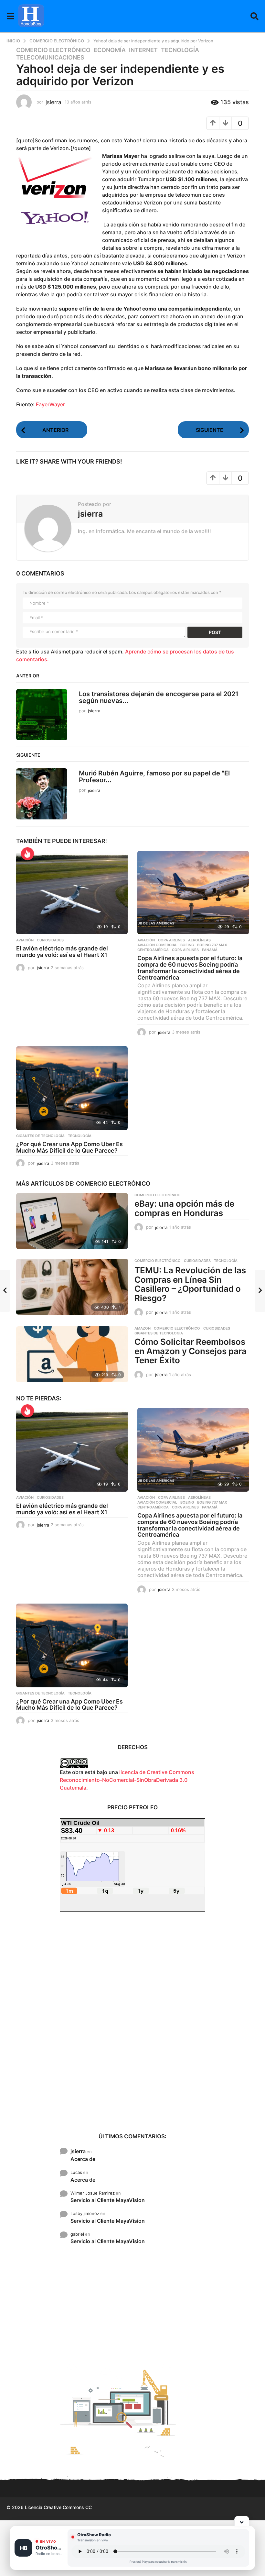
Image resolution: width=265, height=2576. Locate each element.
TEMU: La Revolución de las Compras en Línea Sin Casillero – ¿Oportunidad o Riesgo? (190, 1284)
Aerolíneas (199, 940)
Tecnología (180, 50)
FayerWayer (50, 404)
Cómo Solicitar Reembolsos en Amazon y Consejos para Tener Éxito (191, 1351)
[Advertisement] (132, 2022)
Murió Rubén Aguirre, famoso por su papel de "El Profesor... (154, 777)
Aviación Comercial (157, 945)
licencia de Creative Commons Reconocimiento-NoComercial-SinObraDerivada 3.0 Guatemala (127, 1780)
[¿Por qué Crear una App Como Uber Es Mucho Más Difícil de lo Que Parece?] (72, 1088)
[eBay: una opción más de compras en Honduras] (72, 1221)
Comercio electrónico (53, 50)
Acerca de (83, 2159)
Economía (110, 50)
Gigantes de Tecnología (40, 1136)
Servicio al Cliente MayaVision (108, 2200)
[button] (11, 16)
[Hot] (27, 854)
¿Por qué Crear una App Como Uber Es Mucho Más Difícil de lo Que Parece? (69, 1147)
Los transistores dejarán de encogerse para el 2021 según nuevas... (159, 697)
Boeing (187, 945)
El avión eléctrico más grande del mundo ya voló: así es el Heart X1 (62, 952)
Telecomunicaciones (50, 58)
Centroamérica (153, 950)
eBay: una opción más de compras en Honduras (184, 1208)
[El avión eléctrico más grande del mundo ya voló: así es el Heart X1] (72, 893)
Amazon (143, 1328)
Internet (143, 50)
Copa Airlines (171, 940)
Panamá (210, 950)
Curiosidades (50, 940)
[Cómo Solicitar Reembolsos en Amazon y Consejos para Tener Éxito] (72, 1354)
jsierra (78, 2151)
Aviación (25, 940)
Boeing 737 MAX (212, 945)
